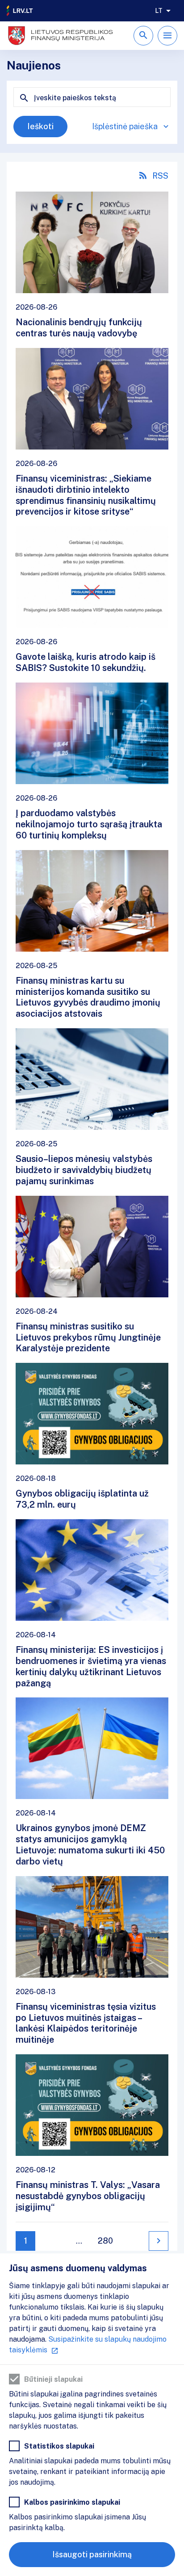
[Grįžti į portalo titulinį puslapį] (20, 11)
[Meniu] (167, 36)
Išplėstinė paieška (125, 126)
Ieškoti (40, 126)
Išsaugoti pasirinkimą (92, 2554)
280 (105, 2241)
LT (159, 11)
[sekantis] (159, 2241)
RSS (160, 176)
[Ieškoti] (143, 36)
